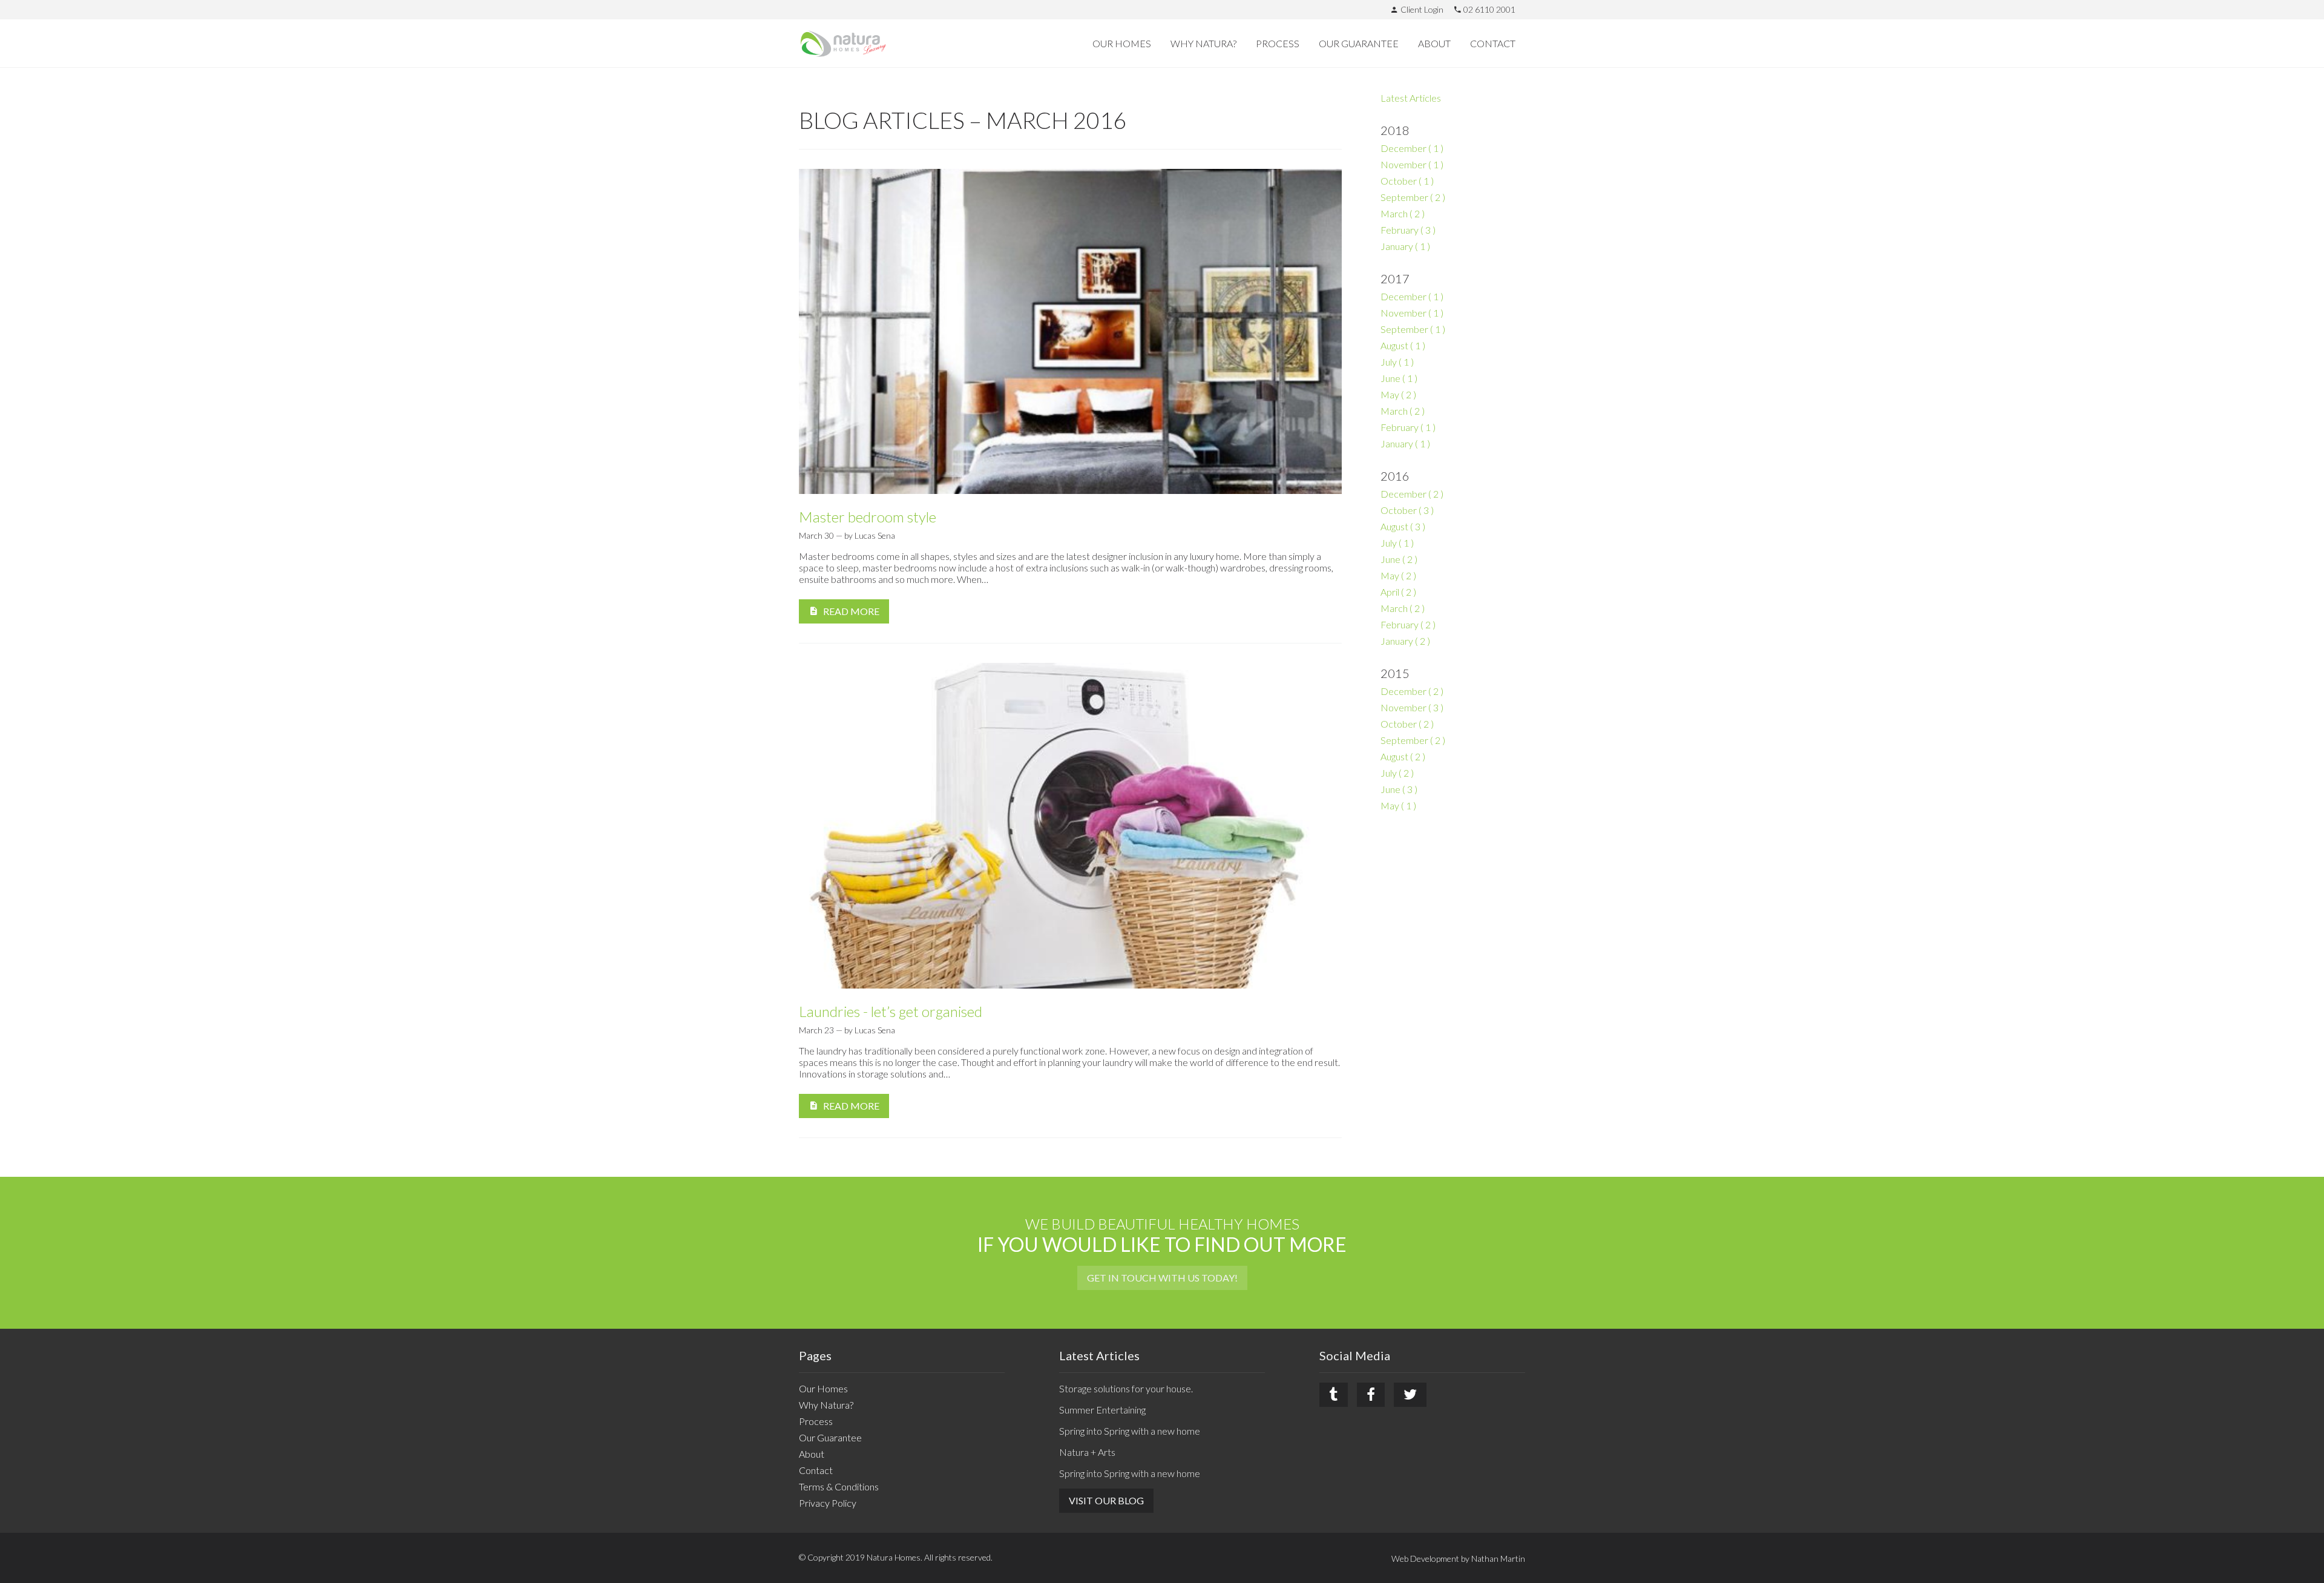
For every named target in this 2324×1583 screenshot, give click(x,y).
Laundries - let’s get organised (891, 1012)
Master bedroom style (868, 517)
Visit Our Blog (1106, 1500)
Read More (851, 611)
